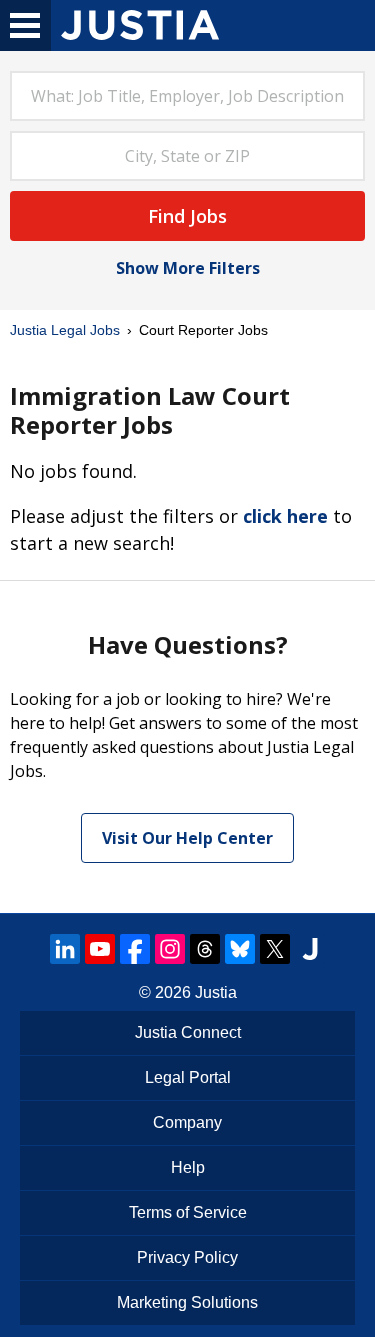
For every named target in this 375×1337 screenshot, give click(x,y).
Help (188, 1167)
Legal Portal (188, 1077)
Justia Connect (188, 1032)
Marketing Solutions (187, 1302)
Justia (216, 992)
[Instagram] (170, 949)
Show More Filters (188, 268)
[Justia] (140, 25)
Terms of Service (188, 1212)
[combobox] (187, 96)
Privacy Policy (187, 1257)
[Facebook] (135, 949)
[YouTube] (100, 949)
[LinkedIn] (65, 949)
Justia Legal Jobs (65, 330)
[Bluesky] (240, 949)
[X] (275, 949)
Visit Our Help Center (187, 838)
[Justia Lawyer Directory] (310, 949)
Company (187, 1122)
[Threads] (205, 949)
